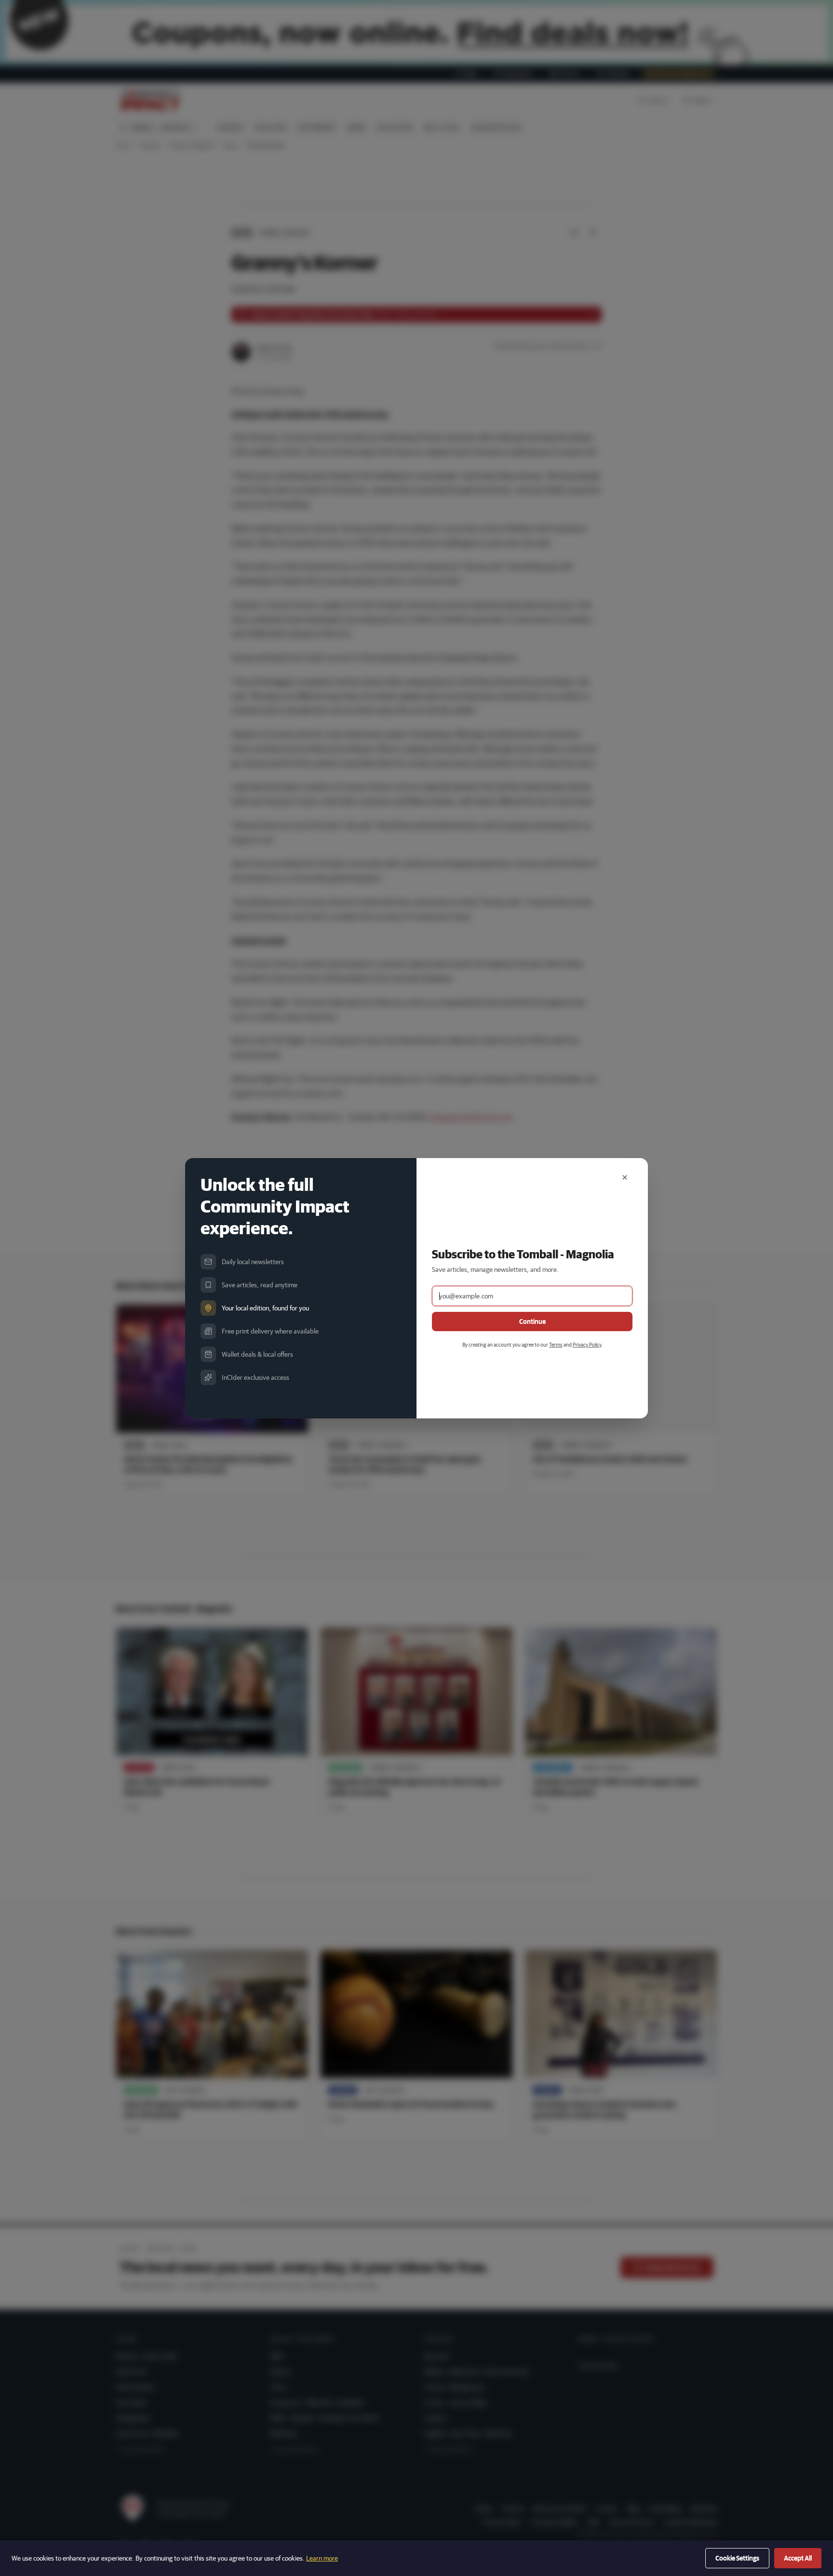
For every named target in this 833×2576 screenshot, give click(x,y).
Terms (556, 1344)
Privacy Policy (587, 1344)
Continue (532, 1322)
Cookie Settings (737, 2558)
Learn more (322, 2558)
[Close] (625, 1177)
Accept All (798, 2558)
